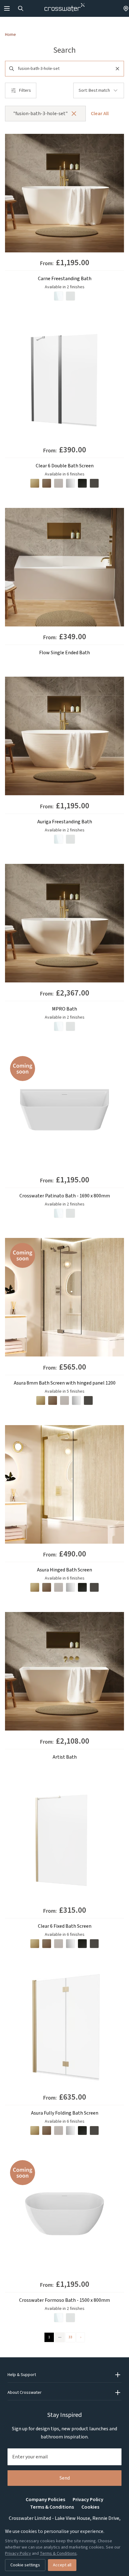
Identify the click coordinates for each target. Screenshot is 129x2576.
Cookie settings (25, 2565)
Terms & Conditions (52, 2507)
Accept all (62, 2565)
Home (10, 35)
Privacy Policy (88, 2500)
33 (70, 2337)
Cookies (90, 2507)
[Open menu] (7, 8)
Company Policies (45, 2500)
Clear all (100, 114)
